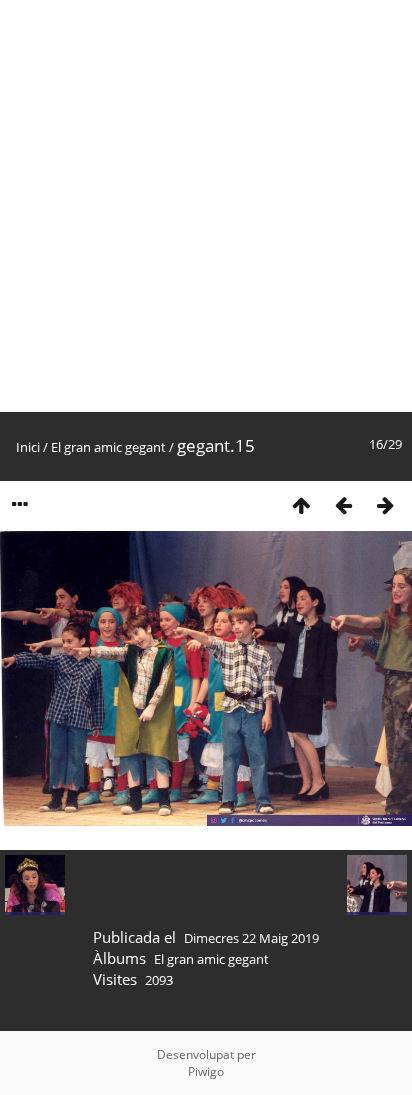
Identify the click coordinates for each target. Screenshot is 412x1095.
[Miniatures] (301, 504)
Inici (28, 447)
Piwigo (206, 1071)
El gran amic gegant (108, 447)
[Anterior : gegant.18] (343, 504)
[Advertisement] (206, 206)
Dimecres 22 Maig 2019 (251, 938)
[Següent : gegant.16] (385, 504)
